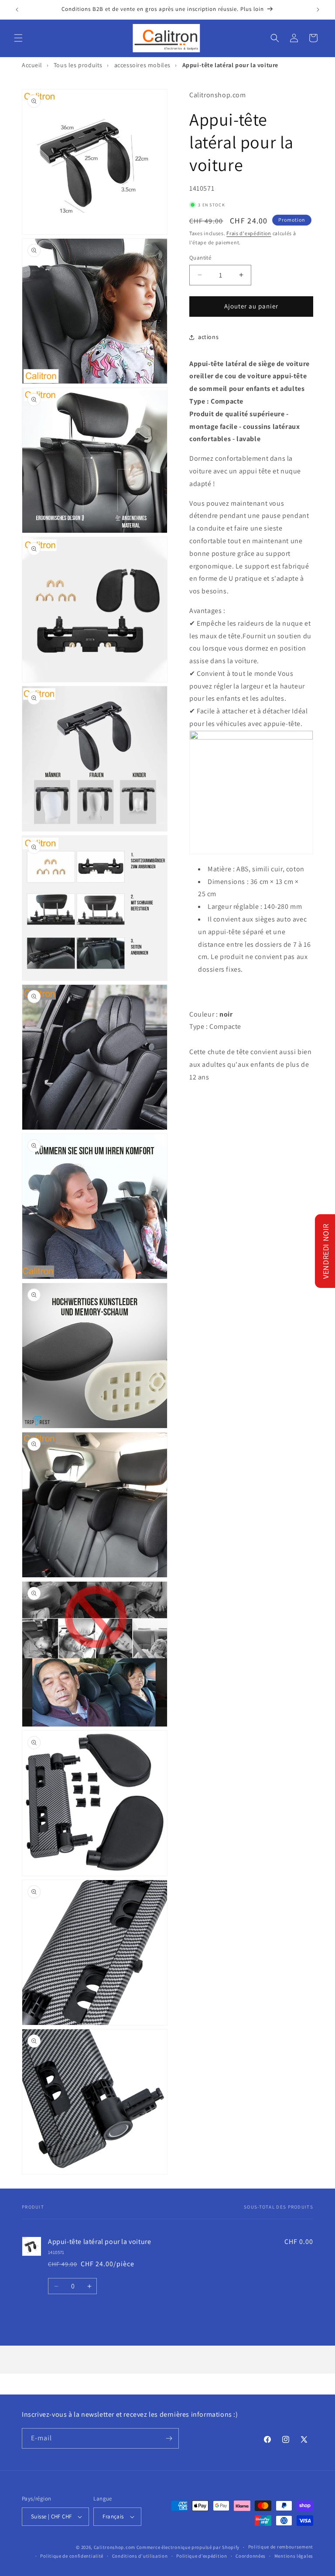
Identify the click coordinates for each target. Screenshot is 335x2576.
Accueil (32, 65)
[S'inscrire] (169, 2438)
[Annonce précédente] (17, 10)
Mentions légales (294, 2556)
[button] (18, 38)
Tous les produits (78, 65)
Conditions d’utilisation (140, 2556)
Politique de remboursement (281, 2547)
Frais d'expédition (249, 233)
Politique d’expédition (202, 2556)
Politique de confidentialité (72, 2556)
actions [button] (208, 337)
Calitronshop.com (115, 2547)
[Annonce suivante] (318, 10)
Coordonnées (251, 2556)
